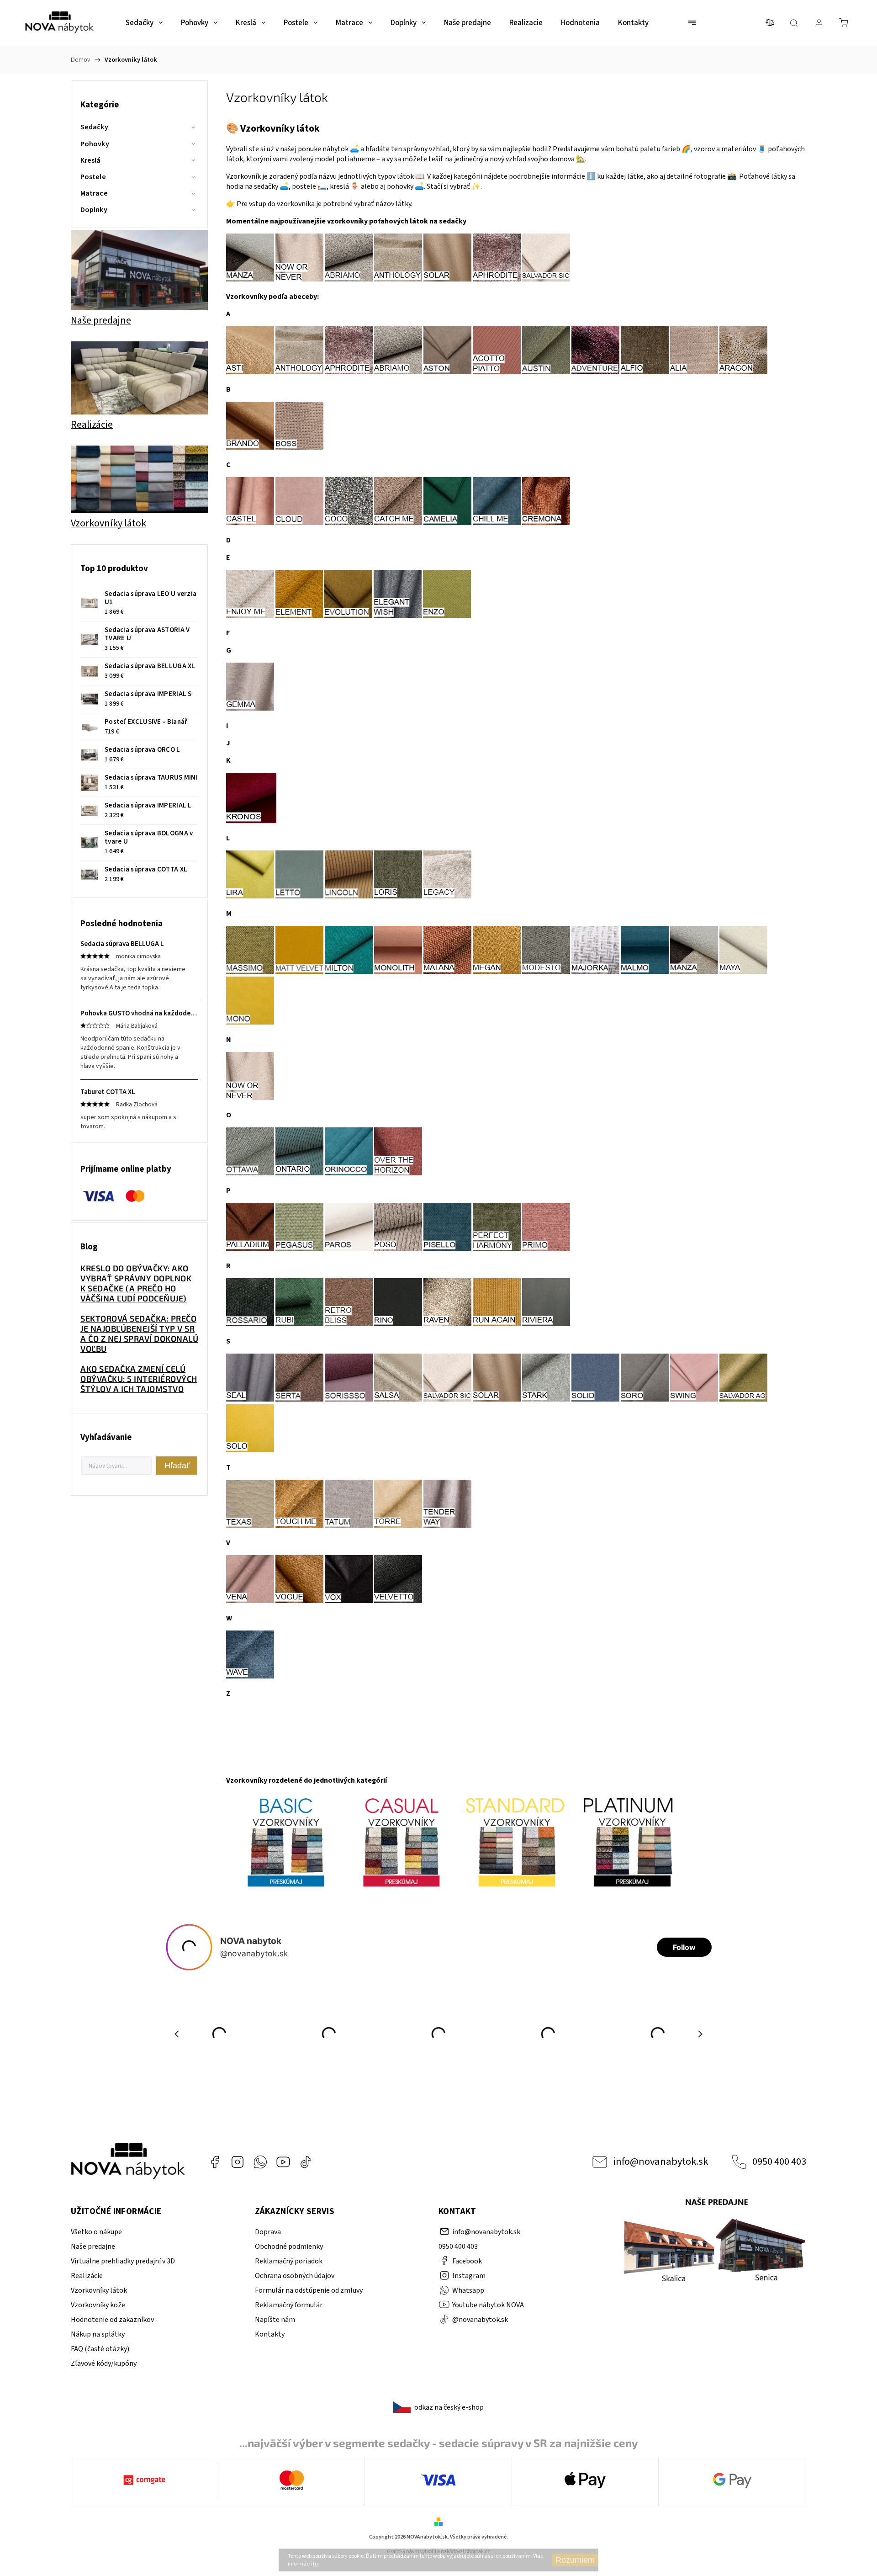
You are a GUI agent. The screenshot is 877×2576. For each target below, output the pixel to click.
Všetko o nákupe (96, 2232)
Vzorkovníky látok (99, 2290)
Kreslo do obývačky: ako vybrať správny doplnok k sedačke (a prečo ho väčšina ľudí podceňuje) (136, 1283)
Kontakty (270, 2334)
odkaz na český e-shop (449, 2407)
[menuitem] (144, 23)
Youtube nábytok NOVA (283, 2162)
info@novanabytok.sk (660, 2162)
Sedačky (94, 127)
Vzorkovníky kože (98, 2305)
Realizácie (87, 2276)
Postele (93, 177)
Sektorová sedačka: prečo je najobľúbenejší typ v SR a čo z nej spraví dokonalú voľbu (139, 1333)
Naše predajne (93, 2247)
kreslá (339, 186)
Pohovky (95, 144)
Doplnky (94, 210)
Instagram (238, 2162)
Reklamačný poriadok (289, 2261)
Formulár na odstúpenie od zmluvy (309, 2290)
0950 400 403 (779, 2162)
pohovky (400, 186)
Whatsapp (260, 2162)
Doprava (268, 2232)
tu (315, 2564)
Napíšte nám (275, 2320)
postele (304, 186)
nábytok (335, 149)
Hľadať (177, 1466)
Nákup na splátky (98, 2334)
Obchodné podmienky (289, 2247)
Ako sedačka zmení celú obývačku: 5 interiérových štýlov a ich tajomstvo (139, 1379)
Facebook (215, 2162)
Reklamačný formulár (289, 2305)
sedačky (266, 186)
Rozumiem (575, 2560)
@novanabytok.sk (306, 2162)
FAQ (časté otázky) (100, 2349)
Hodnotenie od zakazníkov (112, 2320)
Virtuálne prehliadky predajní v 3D (123, 2261)
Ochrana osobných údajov (295, 2276)
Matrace (94, 193)
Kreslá (91, 160)
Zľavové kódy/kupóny (104, 2364)
